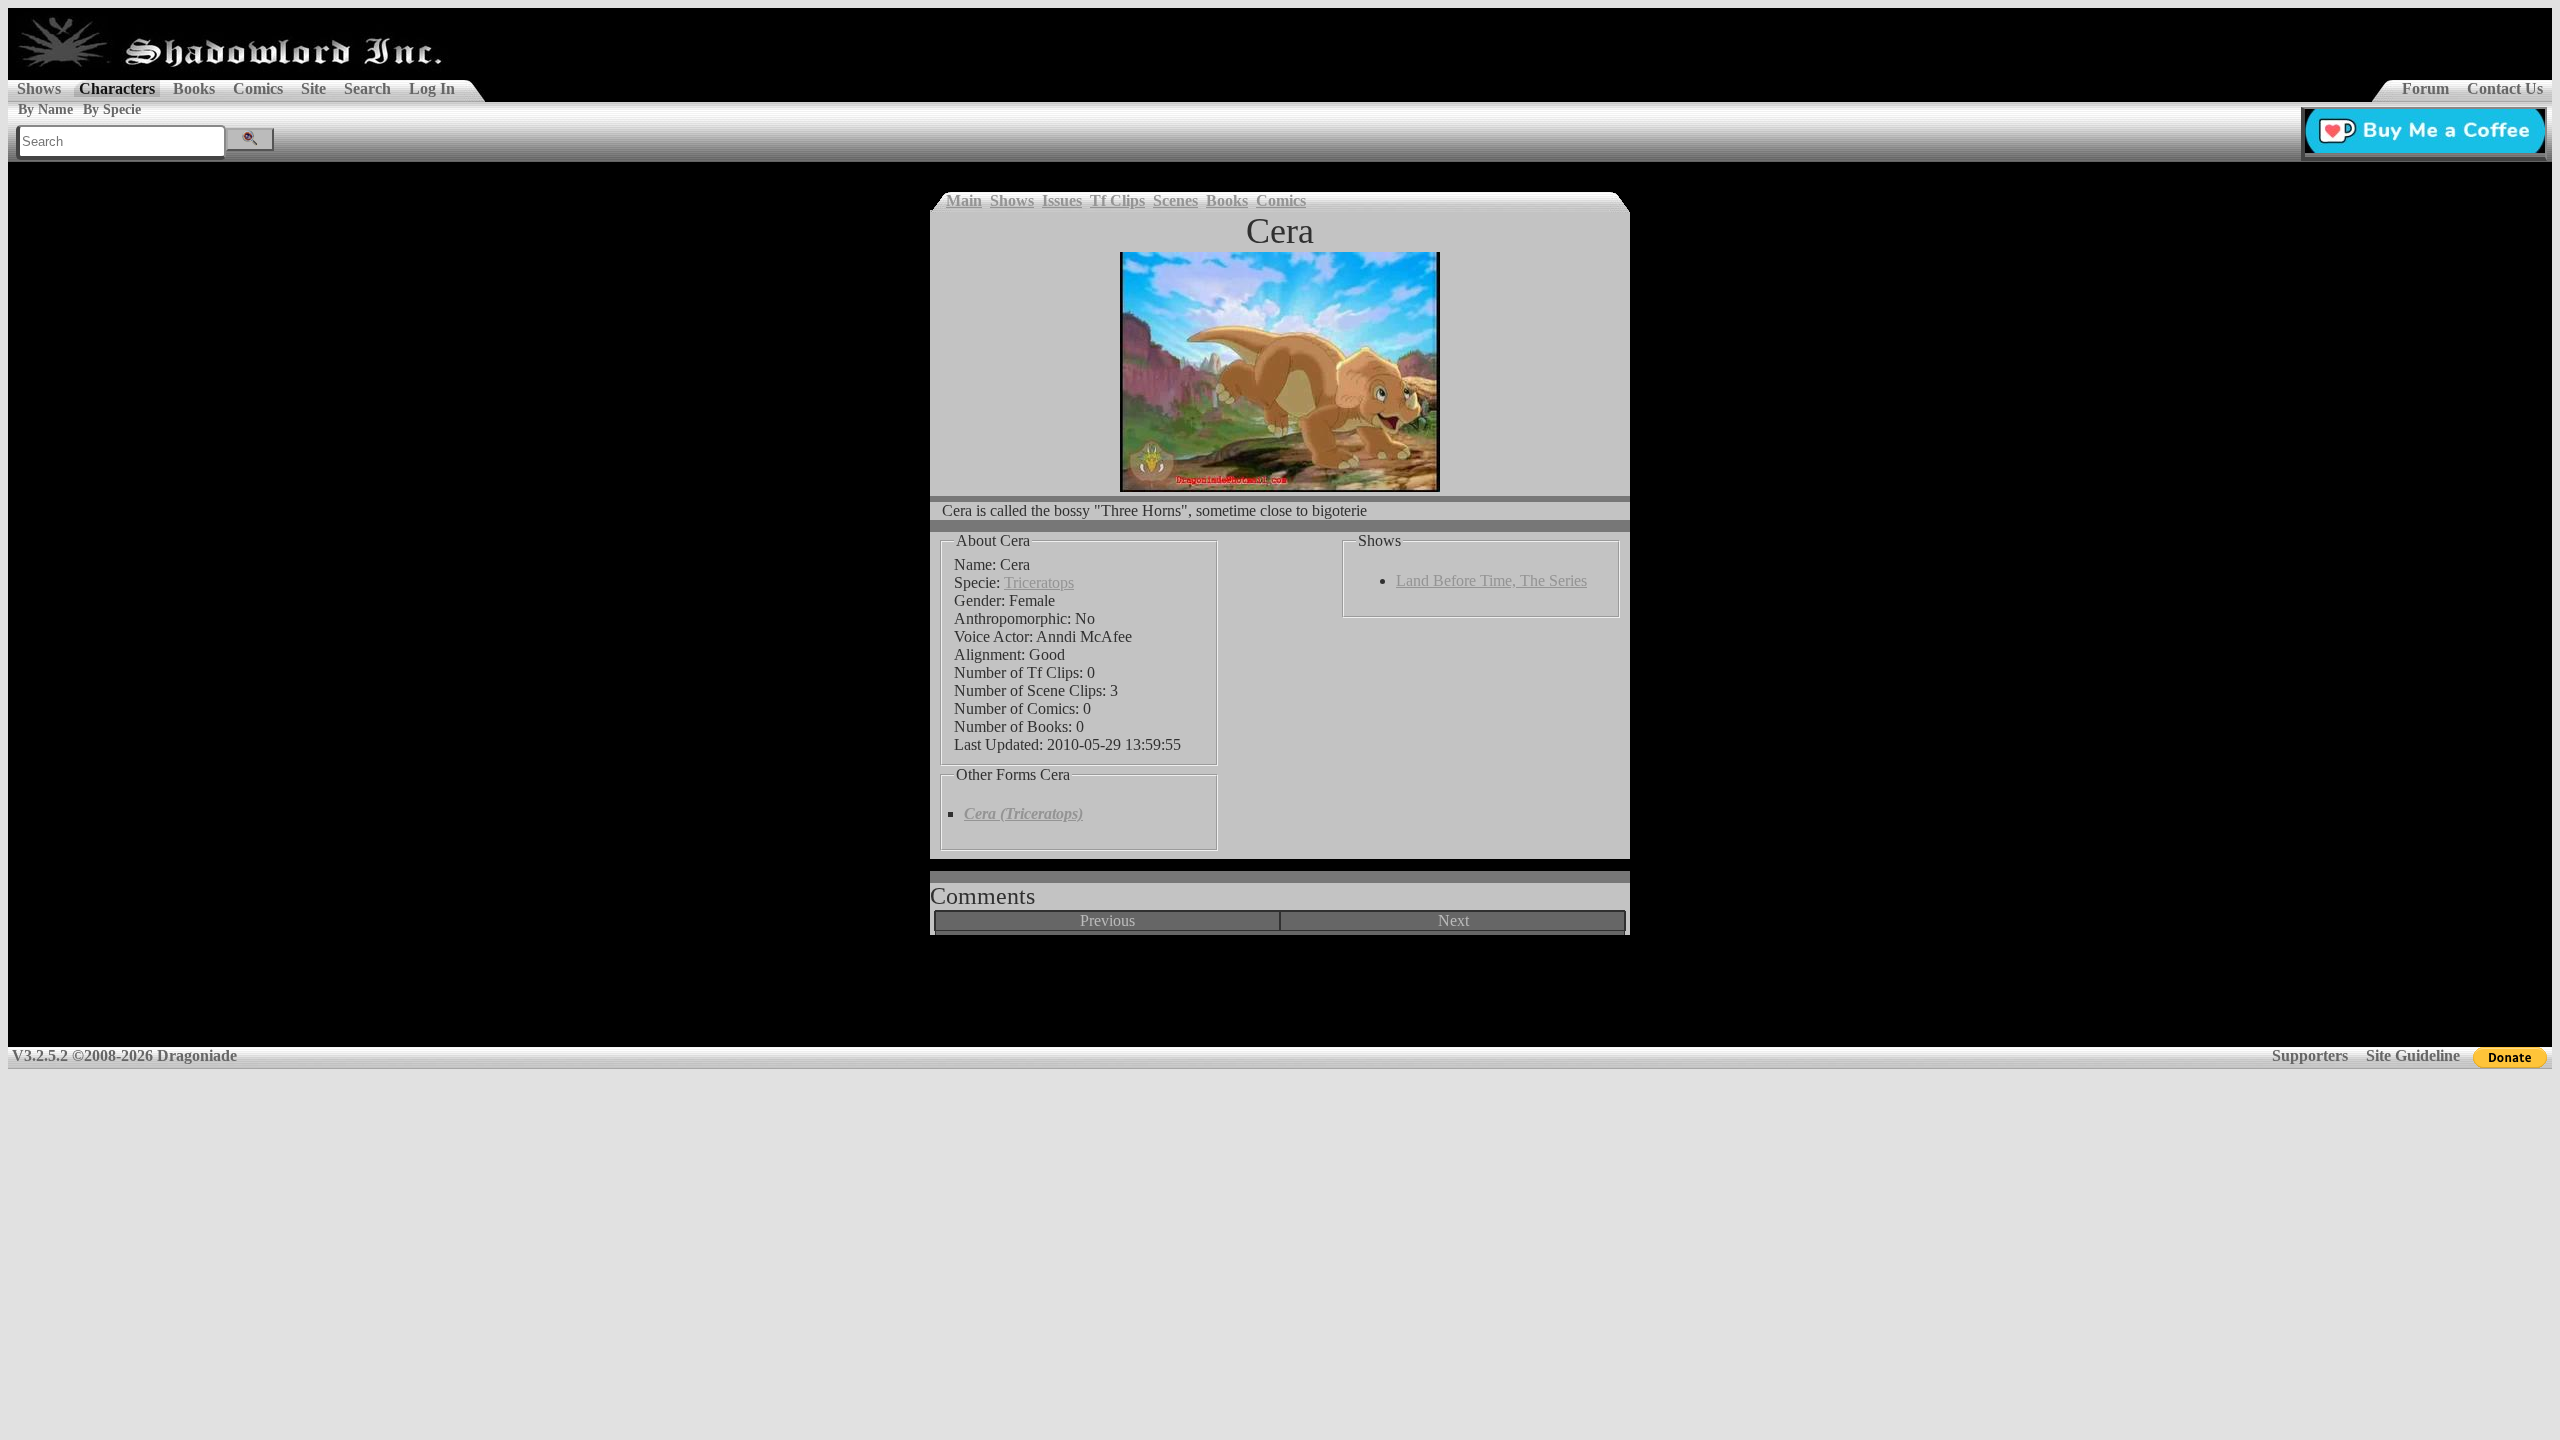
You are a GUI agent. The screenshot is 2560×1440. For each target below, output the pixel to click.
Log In (432, 88)
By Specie (112, 109)
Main (964, 200)
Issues (1062, 200)
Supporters (2310, 1055)
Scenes (1175, 200)
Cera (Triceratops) (1023, 813)
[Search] (250, 139)
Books (194, 88)
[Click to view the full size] (1280, 372)
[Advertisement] (1280, 998)
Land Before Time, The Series (1491, 580)
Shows (39, 88)
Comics (258, 88)
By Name (45, 109)
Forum (2425, 88)
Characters (117, 88)
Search (367, 88)
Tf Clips (1117, 200)
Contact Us (2505, 88)
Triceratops (1039, 582)
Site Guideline (2413, 1055)
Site (313, 88)
